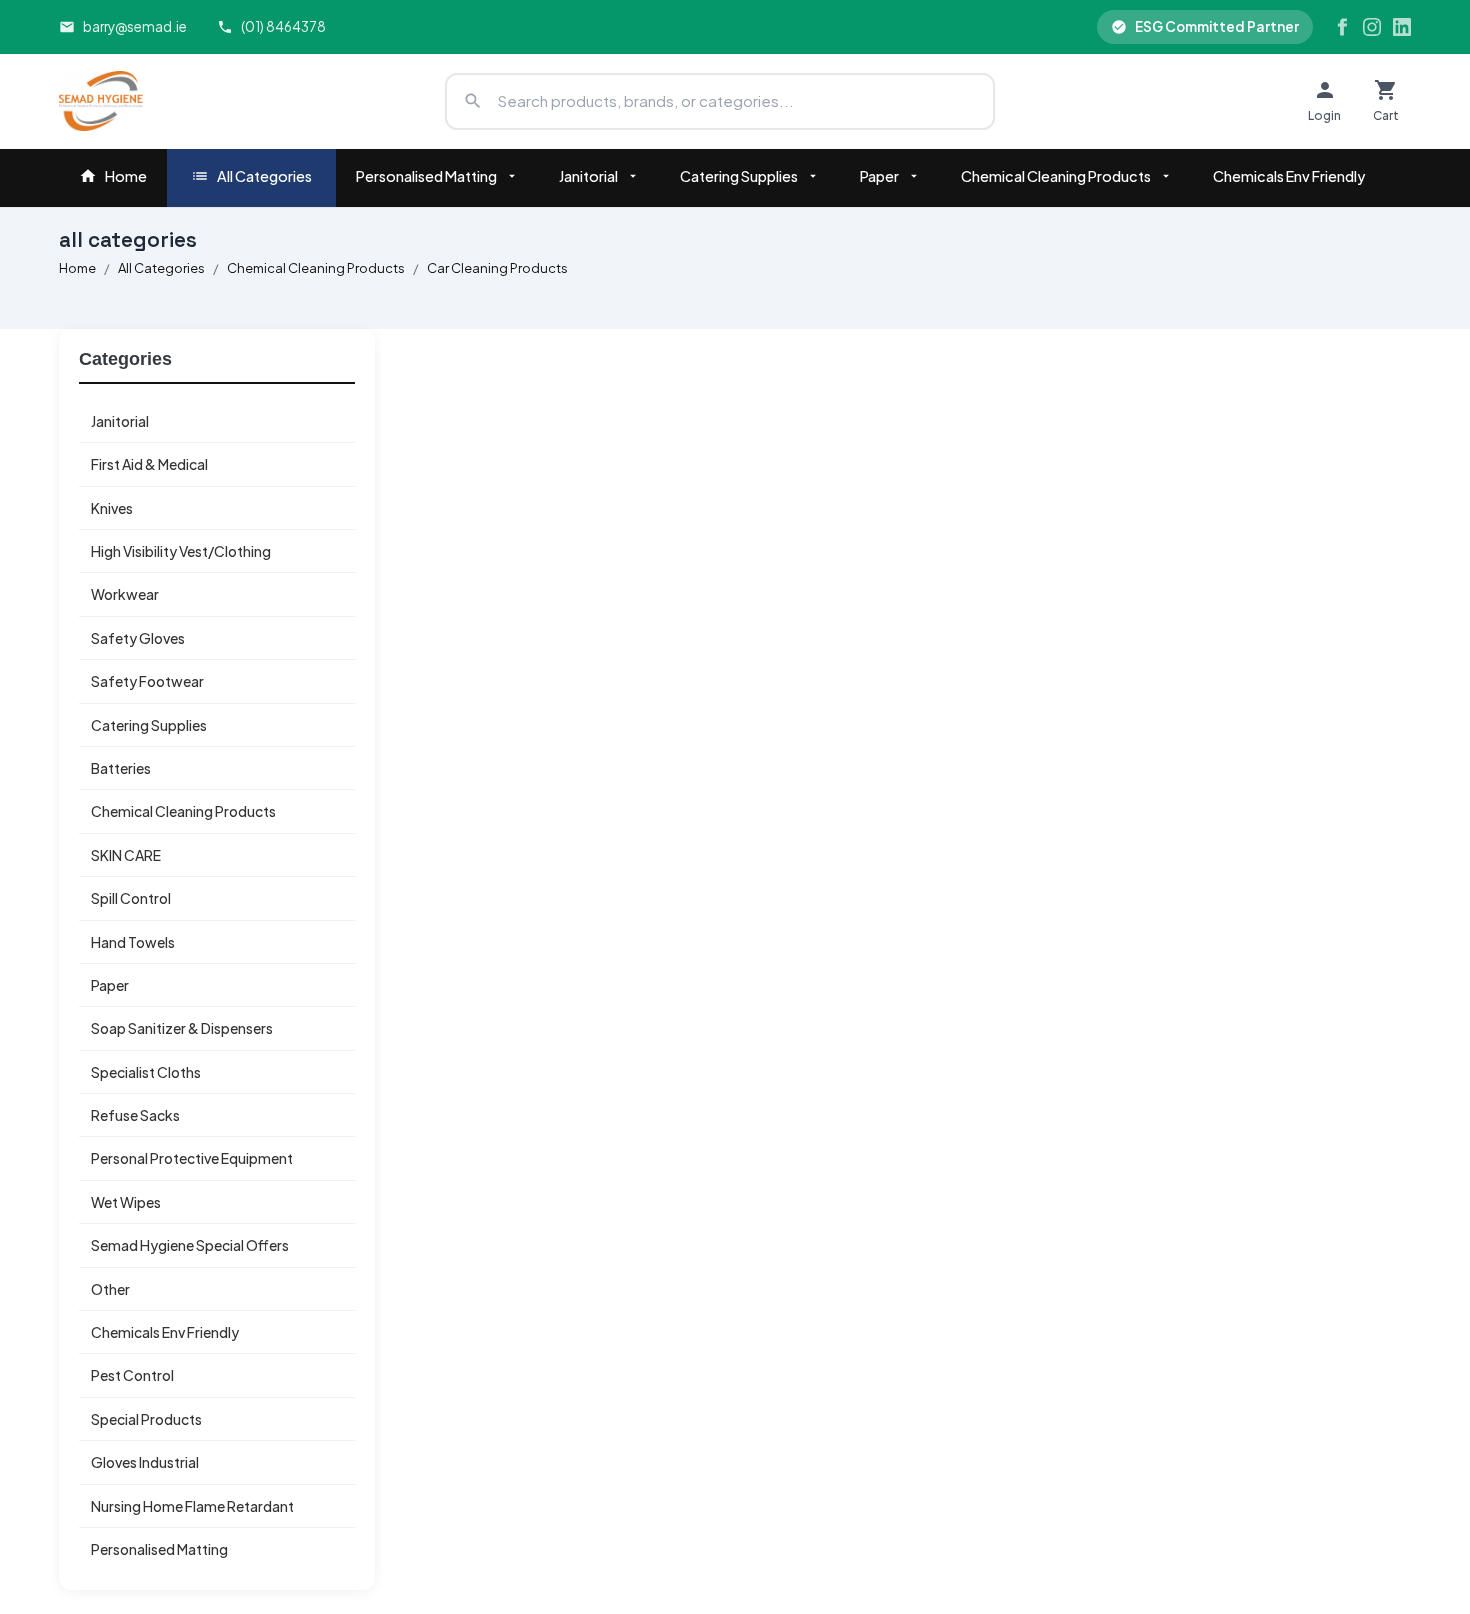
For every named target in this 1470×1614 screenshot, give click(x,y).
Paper (879, 176)
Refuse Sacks (135, 1115)
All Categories (264, 176)
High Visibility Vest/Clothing (181, 551)
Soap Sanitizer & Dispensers (182, 1028)
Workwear (125, 594)
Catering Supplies (739, 176)
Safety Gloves (138, 638)
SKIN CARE (126, 855)
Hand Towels (133, 942)
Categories (125, 359)
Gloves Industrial (145, 1462)
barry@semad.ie (135, 26)
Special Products (146, 1419)
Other (110, 1289)
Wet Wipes (126, 1202)
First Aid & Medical (149, 464)
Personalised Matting (426, 176)
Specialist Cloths (146, 1072)
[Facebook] (1342, 27)
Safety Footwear (147, 681)
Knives (112, 508)
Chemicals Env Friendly (1289, 176)
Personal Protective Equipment (192, 1158)
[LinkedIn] (1402, 27)
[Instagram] (1372, 27)
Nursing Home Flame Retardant (192, 1506)
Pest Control (132, 1375)
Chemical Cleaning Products (1056, 176)
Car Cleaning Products (497, 268)
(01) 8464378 (283, 26)
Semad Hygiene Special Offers (190, 1245)
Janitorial (588, 176)
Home (126, 176)
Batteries (121, 768)
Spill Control (131, 898)
